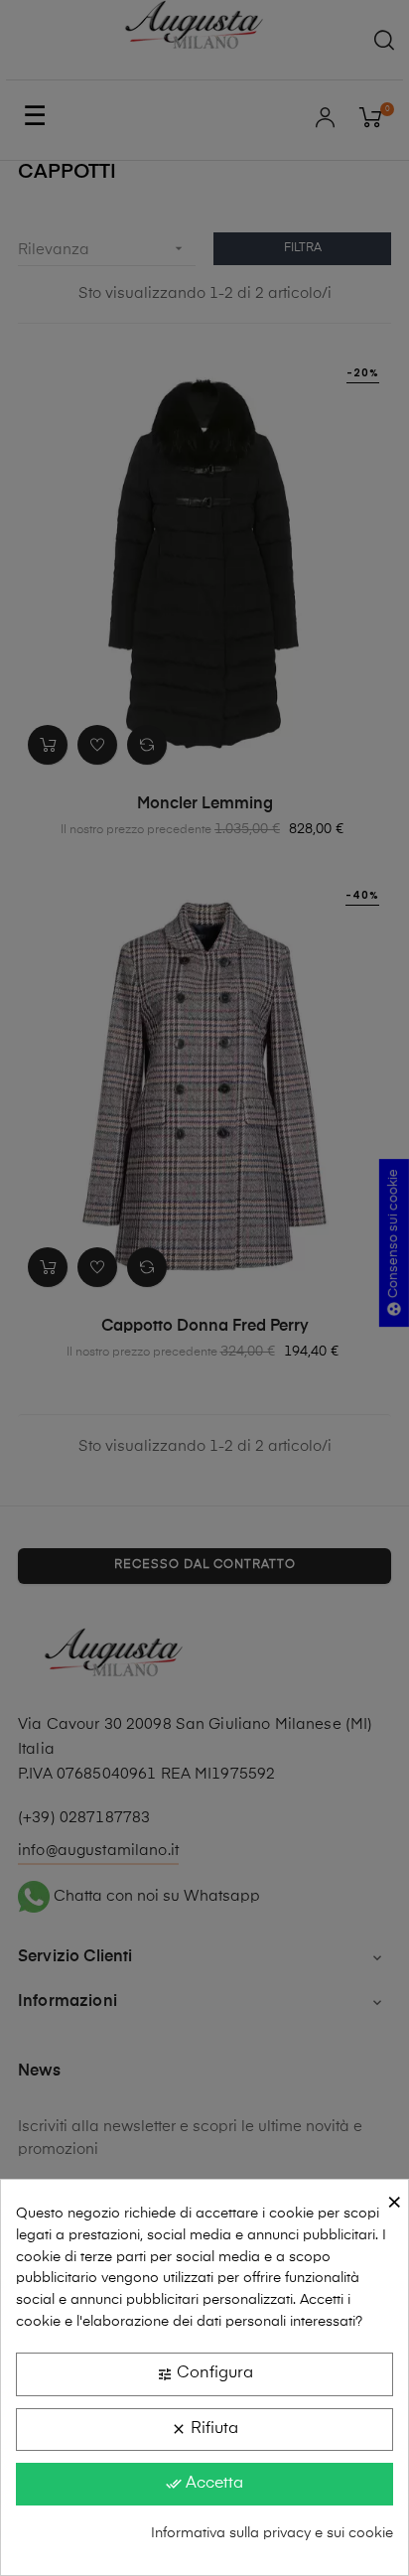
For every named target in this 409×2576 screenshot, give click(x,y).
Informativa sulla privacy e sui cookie (272, 2533)
